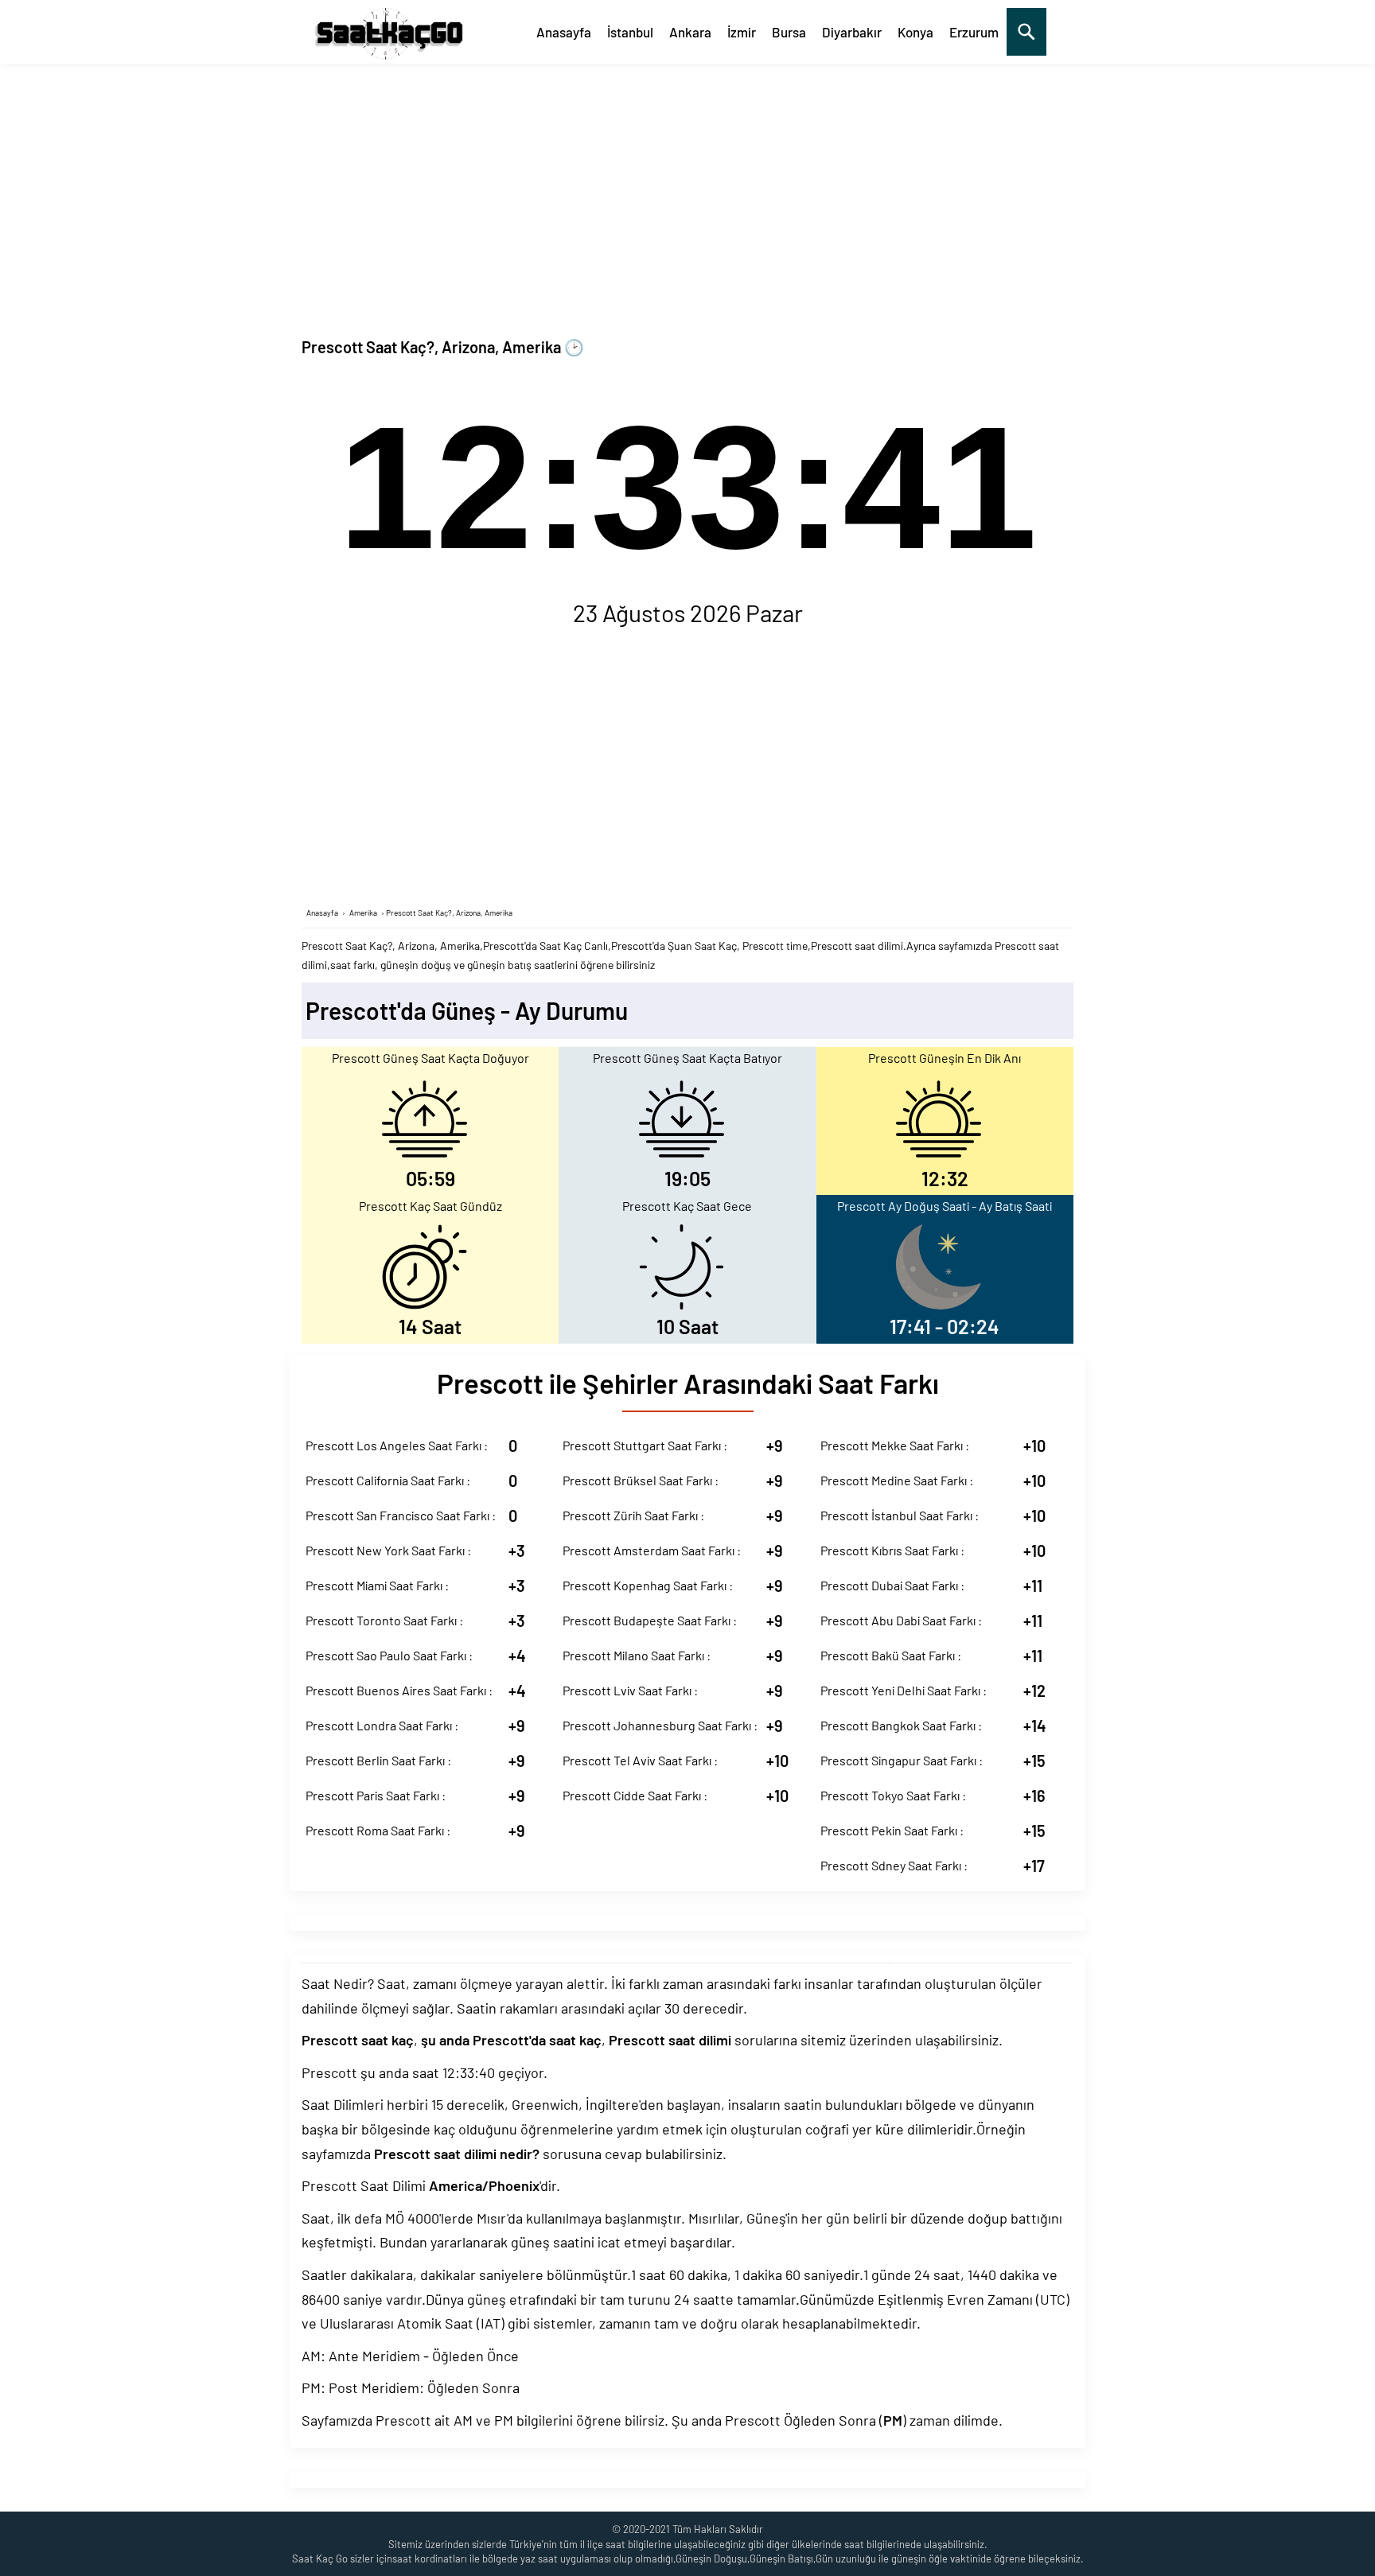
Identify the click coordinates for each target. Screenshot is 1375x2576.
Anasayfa (564, 32)
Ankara (690, 32)
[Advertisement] (687, 183)
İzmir (742, 32)
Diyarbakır (852, 32)
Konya (915, 32)
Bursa (789, 32)
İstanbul (630, 32)
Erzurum (974, 32)
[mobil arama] (1026, 32)
